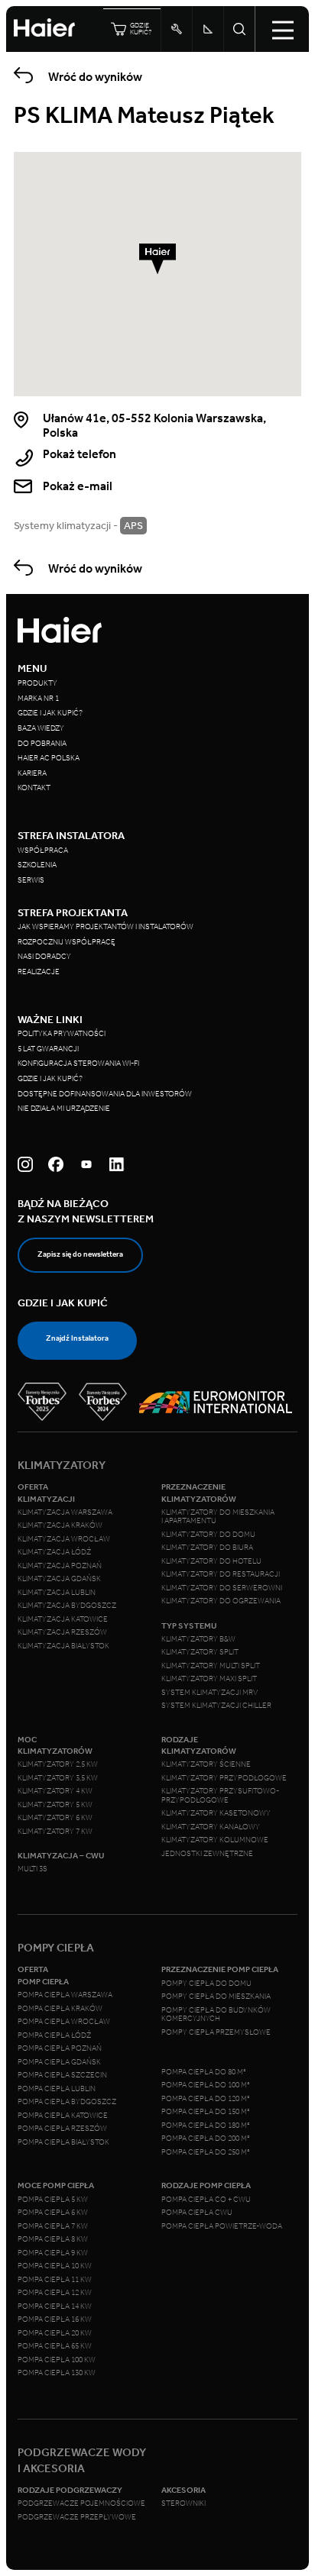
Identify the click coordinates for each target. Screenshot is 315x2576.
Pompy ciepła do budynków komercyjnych (216, 2015)
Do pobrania (42, 744)
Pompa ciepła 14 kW (55, 2306)
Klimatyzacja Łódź (54, 1552)
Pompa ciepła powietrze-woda (222, 2226)
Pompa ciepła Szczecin (62, 2075)
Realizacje (39, 972)
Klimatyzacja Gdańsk (59, 1579)
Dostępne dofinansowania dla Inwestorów (105, 1094)
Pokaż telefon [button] (80, 454)
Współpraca (43, 851)
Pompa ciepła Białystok (63, 2142)
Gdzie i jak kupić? (50, 713)
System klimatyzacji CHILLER (216, 1706)
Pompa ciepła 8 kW (53, 2239)
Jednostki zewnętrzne (207, 1854)
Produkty (37, 683)
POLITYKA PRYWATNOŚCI (62, 1034)
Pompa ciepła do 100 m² (206, 2085)
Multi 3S (32, 1869)
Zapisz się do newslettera (80, 1254)
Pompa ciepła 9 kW (53, 2253)
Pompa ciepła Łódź (54, 2035)
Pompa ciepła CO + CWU (206, 2200)
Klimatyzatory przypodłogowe (224, 1778)
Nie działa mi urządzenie (65, 1109)
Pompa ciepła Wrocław (64, 2022)
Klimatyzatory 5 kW (55, 1805)
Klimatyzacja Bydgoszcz (67, 1606)
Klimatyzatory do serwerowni (222, 1588)
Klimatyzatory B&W (198, 1639)
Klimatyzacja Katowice (63, 1619)
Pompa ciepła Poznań (60, 2048)
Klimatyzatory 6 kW (55, 1818)
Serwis (31, 880)
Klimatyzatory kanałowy (211, 1827)
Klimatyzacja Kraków (60, 1525)
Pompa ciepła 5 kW (53, 2200)
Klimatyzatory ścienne (206, 1764)
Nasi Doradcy (44, 957)
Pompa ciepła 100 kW (57, 2360)
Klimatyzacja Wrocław (64, 1539)
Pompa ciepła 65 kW (55, 2346)
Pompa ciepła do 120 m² (206, 2099)
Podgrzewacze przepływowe (77, 2517)
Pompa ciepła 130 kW (57, 2373)
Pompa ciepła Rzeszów (62, 2129)
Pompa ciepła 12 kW (55, 2293)
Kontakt (34, 788)
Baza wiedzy (41, 728)
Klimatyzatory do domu (208, 1535)
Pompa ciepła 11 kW (55, 2280)
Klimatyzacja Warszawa (65, 1512)
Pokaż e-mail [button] (78, 486)
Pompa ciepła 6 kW (53, 2213)
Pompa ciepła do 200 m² (206, 2139)
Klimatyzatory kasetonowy (216, 1813)
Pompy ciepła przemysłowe (216, 2032)
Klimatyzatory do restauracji (221, 1574)
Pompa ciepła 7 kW (53, 2226)
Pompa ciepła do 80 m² (204, 2072)
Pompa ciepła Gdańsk (59, 2062)
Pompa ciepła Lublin (57, 2089)
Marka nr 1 (38, 699)
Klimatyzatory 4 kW (55, 1791)
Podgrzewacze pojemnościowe (81, 2503)
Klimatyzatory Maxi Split (209, 1679)
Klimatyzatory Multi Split (211, 1666)
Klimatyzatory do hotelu (211, 1561)
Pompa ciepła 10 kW (55, 2266)
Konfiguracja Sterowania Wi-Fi (79, 1064)
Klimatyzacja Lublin (57, 1593)
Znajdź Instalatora (77, 1338)
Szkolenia (37, 865)
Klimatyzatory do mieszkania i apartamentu (218, 1517)
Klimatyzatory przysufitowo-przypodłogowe (220, 1796)
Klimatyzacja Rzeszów (62, 1632)
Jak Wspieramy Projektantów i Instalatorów (106, 927)
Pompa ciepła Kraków (60, 2009)
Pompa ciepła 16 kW (55, 2319)
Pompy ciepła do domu (206, 1984)
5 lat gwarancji (48, 1049)
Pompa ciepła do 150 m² (206, 2112)
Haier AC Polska (49, 758)
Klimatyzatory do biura (207, 1548)
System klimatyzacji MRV (209, 1693)
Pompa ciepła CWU (197, 2213)
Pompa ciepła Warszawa (65, 1995)
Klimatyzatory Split (200, 1652)
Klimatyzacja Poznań (60, 1566)
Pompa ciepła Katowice (63, 2116)
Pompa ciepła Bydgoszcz (67, 2102)
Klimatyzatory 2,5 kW (58, 1764)
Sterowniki (183, 2503)
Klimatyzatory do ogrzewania (221, 1601)
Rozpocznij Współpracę (67, 942)
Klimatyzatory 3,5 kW (58, 1778)
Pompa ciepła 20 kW (55, 2333)
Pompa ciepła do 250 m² (206, 2152)
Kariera (32, 773)
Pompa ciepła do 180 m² (206, 2126)
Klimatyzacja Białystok (63, 1646)
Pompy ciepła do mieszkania (216, 1997)
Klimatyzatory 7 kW (55, 1832)
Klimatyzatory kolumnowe (215, 1840)
